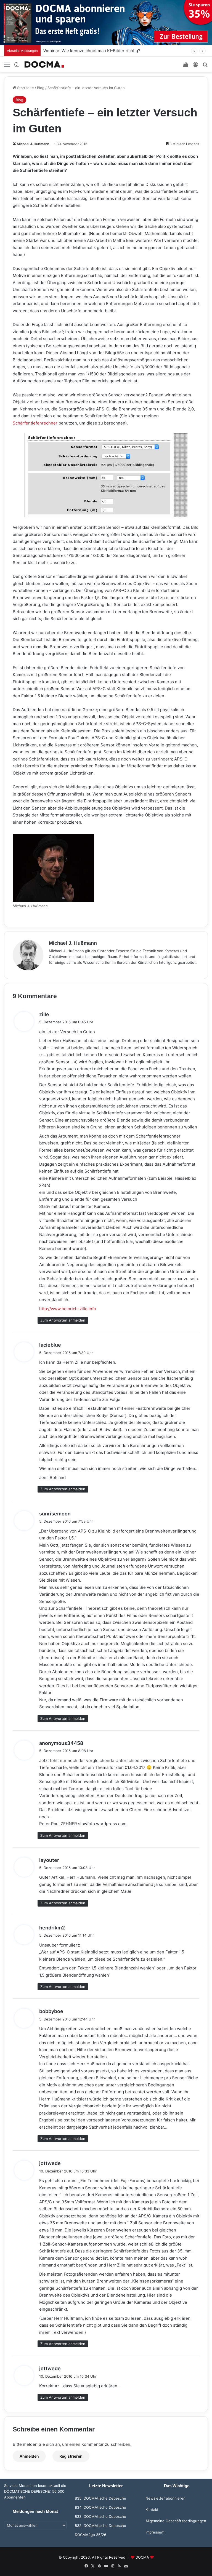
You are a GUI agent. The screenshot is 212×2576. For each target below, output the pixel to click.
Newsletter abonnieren (165, 2498)
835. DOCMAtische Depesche (100, 2498)
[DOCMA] (44, 64)
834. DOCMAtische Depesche (100, 2507)
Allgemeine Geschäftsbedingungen (176, 2521)
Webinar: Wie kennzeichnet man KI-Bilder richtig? (92, 51)
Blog (41, 88)
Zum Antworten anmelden (63, 1320)
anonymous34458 (61, 1743)
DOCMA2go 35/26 (91, 2535)
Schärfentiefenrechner (35, 423)
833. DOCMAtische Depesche (100, 2516)
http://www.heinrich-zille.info (68, 1309)
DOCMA (142, 2557)
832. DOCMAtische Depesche (100, 2526)
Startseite (25, 88)
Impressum (155, 2532)
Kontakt (152, 2510)
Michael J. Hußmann (33, 144)
